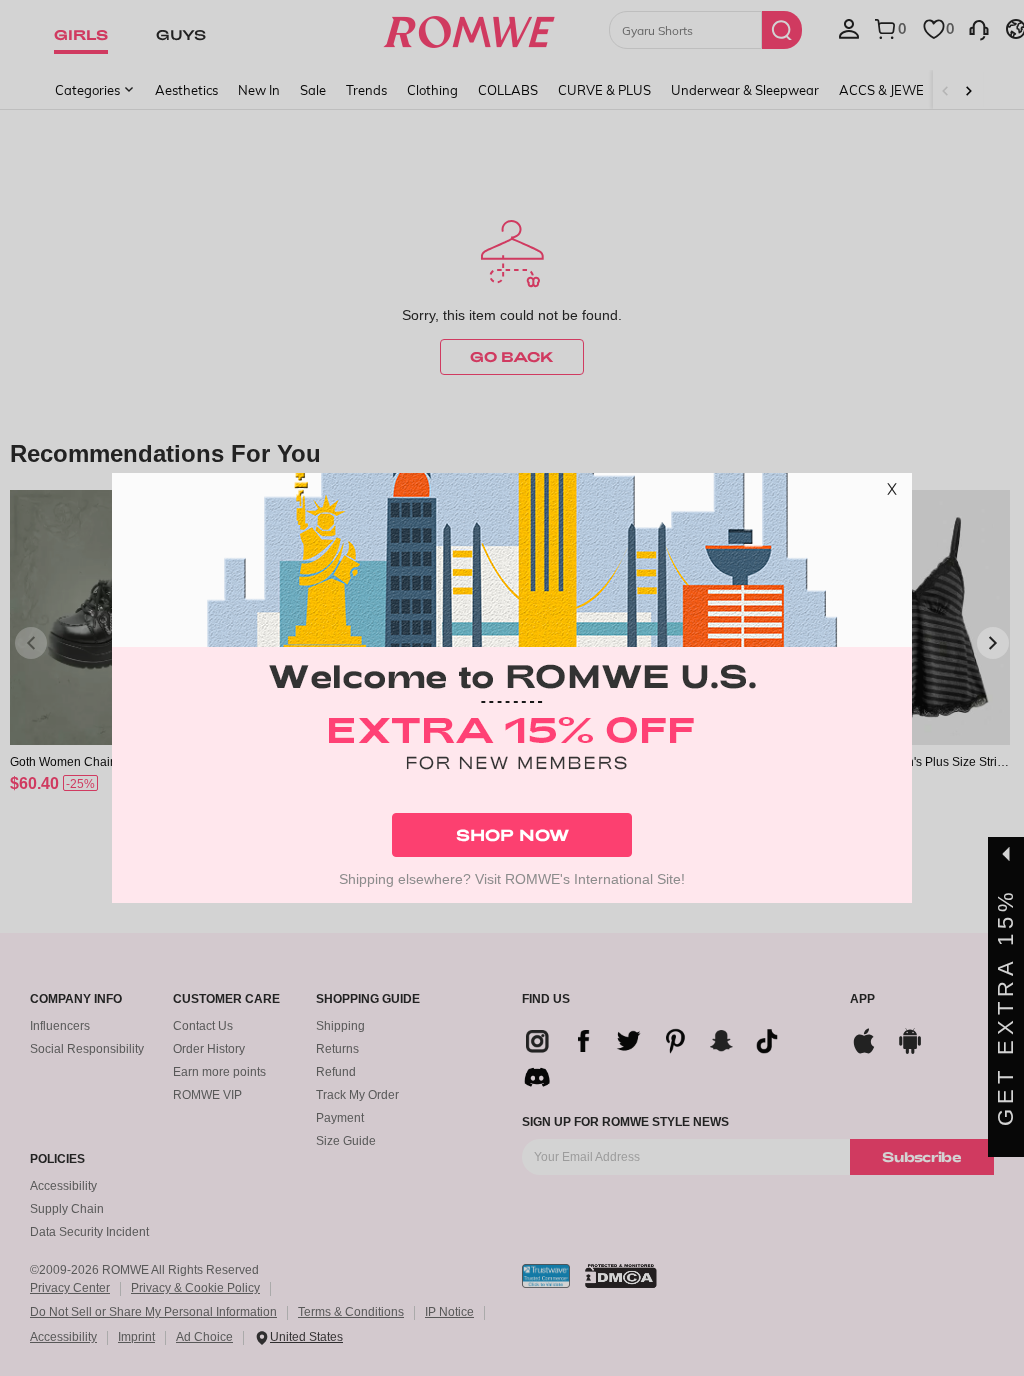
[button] (892, 493)
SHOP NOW (512, 834)
